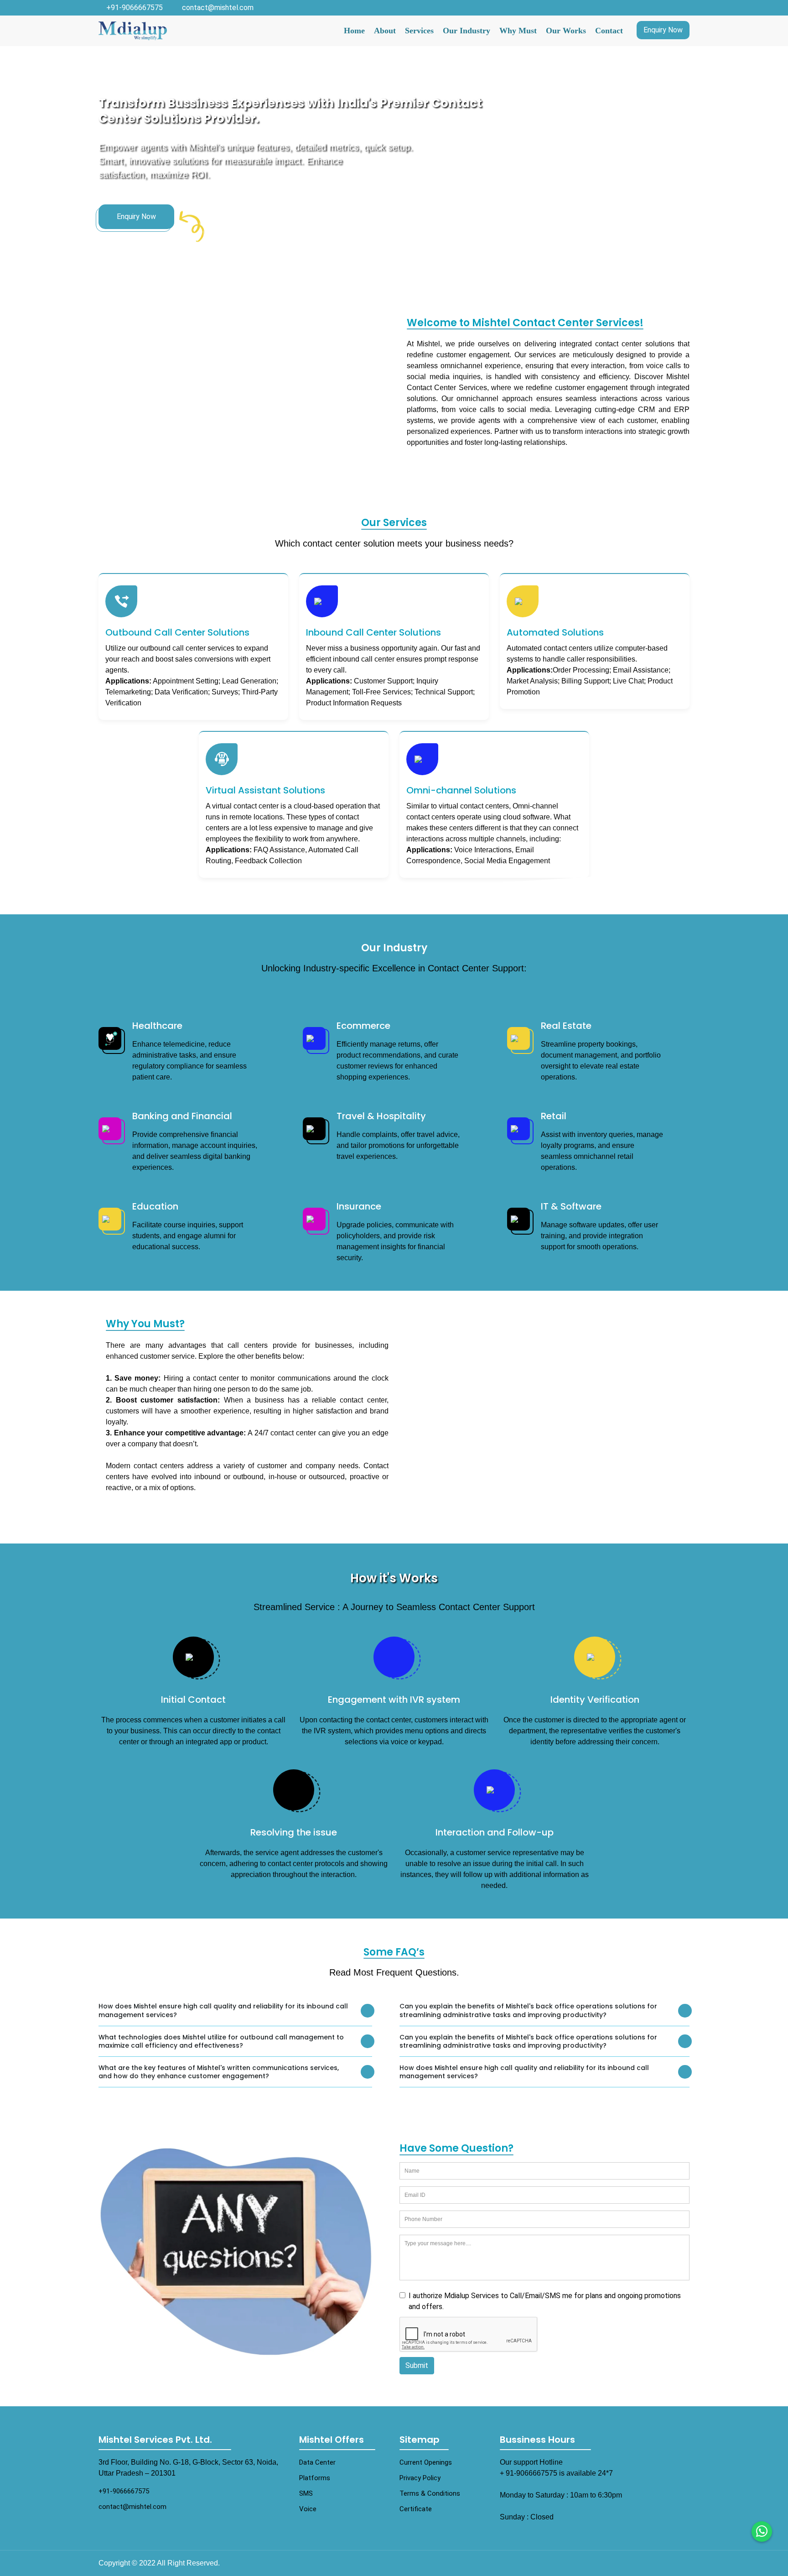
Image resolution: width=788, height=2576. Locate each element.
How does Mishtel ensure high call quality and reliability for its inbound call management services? (223, 2010)
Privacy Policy (420, 2478)
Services (419, 31)
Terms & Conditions (430, 2493)
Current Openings (426, 2462)
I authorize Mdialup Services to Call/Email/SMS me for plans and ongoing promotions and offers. (545, 2301)
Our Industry (467, 31)
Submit (417, 2365)
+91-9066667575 (135, 8)
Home (354, 31)
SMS (306, 2493)
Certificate (416, 2509)
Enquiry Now (663, 30)
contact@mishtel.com (218, 8)
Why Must (518, 31)
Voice (308, 2509)
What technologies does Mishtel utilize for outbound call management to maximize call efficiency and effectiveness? (221, 2042)
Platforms (315, 2478)
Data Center (317, 2462)
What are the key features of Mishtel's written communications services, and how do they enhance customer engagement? (219, 2072)
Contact (609, 31)
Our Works (566, 31)
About (385, 31)
